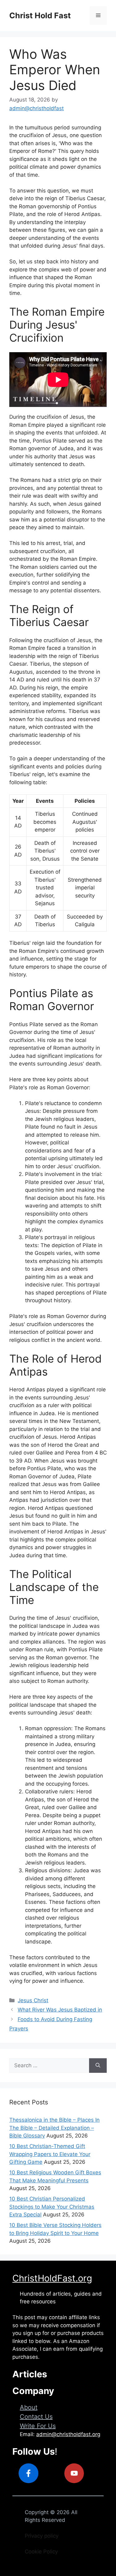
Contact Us (36, 2417)
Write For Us (38, 2426)
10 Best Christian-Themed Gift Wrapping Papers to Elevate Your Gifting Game (50, 2154)
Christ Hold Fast (40, 15)
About (29, 2407)
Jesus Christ (33, 2000)
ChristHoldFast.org (52, 2278)
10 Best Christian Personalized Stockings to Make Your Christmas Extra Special (52, 2207)
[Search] (98, 2066)
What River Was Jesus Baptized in (60, 2010)
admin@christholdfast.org (68, 2434)
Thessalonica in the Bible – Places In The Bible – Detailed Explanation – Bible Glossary (54, 2128)
